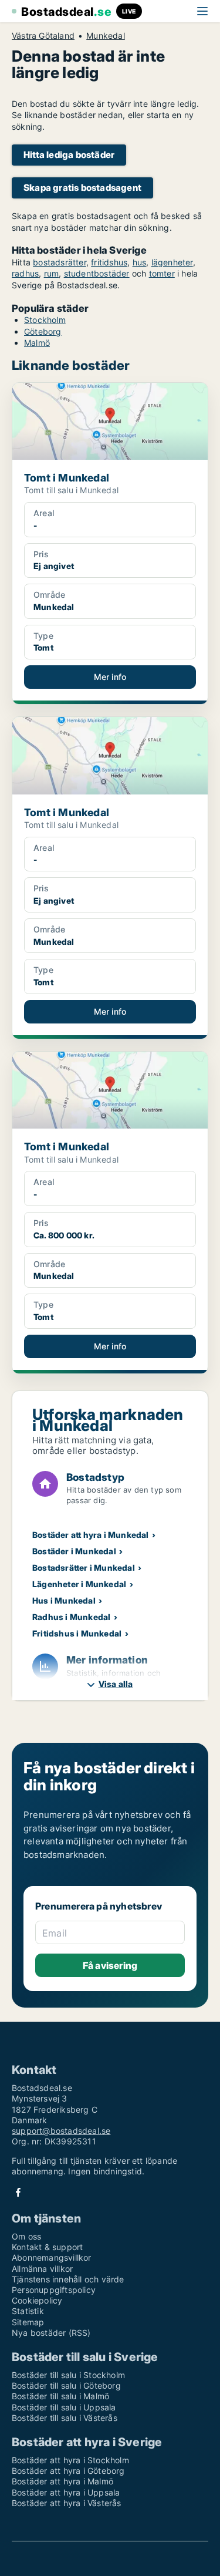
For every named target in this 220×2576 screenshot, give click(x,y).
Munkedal (106, 36)
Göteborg (43, 331)
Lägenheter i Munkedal (79, 1584)
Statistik (28, 2311)
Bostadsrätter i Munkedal (84, 1568)
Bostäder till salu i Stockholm (68, 2375)
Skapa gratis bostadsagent (82, 188)
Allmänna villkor (42, 2269)
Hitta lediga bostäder (69, 155)
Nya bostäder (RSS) (51, 2333)
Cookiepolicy (37, 2300)
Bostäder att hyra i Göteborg (68, 2471)
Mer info (110, 677)
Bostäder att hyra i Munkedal (91, 1535)
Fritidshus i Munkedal (77, 1633)
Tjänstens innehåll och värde (68, 2279)
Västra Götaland (43, 36)
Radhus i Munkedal (71, 1617)
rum (52, 273)
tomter (162, 273)
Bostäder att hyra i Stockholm (70, 2460)
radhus (25, 273)
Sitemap (28, 2322)
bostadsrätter (60, 262)
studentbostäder (97, 273)
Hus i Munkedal (64, 1600)
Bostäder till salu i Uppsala (64, 2407)
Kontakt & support (47, 2247)
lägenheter (172, 262)
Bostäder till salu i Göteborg (66, 2385)
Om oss (26, 2236)
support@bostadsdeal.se (61, 2131)
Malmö (37, 343)
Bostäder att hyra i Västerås (67, 2503)
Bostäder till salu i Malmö (60, 2396)
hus (140, 262)
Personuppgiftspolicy (54, 2290)
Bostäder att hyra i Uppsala (66, 2492)
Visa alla (116, 1684)
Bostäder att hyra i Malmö (62, 2481)
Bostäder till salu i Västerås (65, 2418)
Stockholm (45, 320)
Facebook (18, 2192)
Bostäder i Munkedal (74, 1551)
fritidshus (109, 262)
